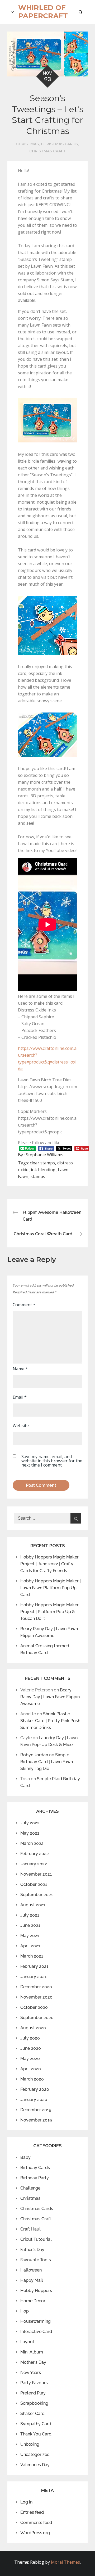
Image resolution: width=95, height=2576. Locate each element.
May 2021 (30, 1936)
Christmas (27, 144)
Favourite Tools (36, 2260)
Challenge (30, 2188)
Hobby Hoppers (36, 2291)
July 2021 (30, 1915)
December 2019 (36, 2110)
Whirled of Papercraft (43, 12)
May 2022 (30, 1833)
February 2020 (35, 2089)
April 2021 (30, 1946)
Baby (25, 2157)
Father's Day (32, 2250)
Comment (24, 1305)
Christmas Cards (59, 144)
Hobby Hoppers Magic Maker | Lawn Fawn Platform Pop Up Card (51, 1588)
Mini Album (32, 2352)
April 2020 (31, 2069)
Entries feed (32, 2512)
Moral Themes (65, 2562)
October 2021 (34, 1884)
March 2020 (32, 2079)
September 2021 (37, 1895)
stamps (38, 1176)
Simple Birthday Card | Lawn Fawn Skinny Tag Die (47, 1762)
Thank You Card (36, 2434)
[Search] (76, 1518)
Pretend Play (33, 2393)
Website (21, 1426)
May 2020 (30, 2059)
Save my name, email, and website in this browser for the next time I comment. (52, 1461)
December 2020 (36, 1987)
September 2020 (37, 2018)
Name (20, 1369)
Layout (27, 2342)
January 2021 (33, 1977)
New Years (31, 2373)
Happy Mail (32, 2280)
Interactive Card (36, 2332)
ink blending (43, 1170)
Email (20, 1397)
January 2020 (34, 2100)
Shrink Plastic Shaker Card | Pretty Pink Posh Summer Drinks (50, 1721)
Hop (25, 2311)
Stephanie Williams (45, 1155)
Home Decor (33, 2301)
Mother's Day (33, 2362)
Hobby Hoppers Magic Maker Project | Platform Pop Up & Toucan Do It (49, 1612)
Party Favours (34, 2383)
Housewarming (35, 2321)
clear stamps (42, 1163)
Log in (26, 2502)
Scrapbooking (34, 2403)
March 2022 (32, 1843)
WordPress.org (35, 2533)
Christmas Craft (48, 151)
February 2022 (35, 1854)
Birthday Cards (35, 2168)
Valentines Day (35, 2465)
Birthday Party (35, 2178)
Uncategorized (35, 2454)
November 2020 (36, 1997)
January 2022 (34, 1864)
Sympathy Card (36, 2424)
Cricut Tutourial (36, 2239)
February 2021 (34, 1966)
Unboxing (30, 2444)
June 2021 (30, 1925)
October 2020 (34, 2007)
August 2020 (33, 2028)
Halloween (31, 2270)
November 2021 (36, 1874)
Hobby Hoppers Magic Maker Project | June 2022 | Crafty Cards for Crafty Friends (49, 1564)
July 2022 (30, 1823)
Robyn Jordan (34, 1755)
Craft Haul (30, 2229)
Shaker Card (32, 2414)
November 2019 (36, 2120)
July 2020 (30, 2038)
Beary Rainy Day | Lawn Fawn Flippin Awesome (50, 1697)
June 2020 (31, 2048)
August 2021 (33, 1905)
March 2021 (32, 1956)
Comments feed (36, 2523)
